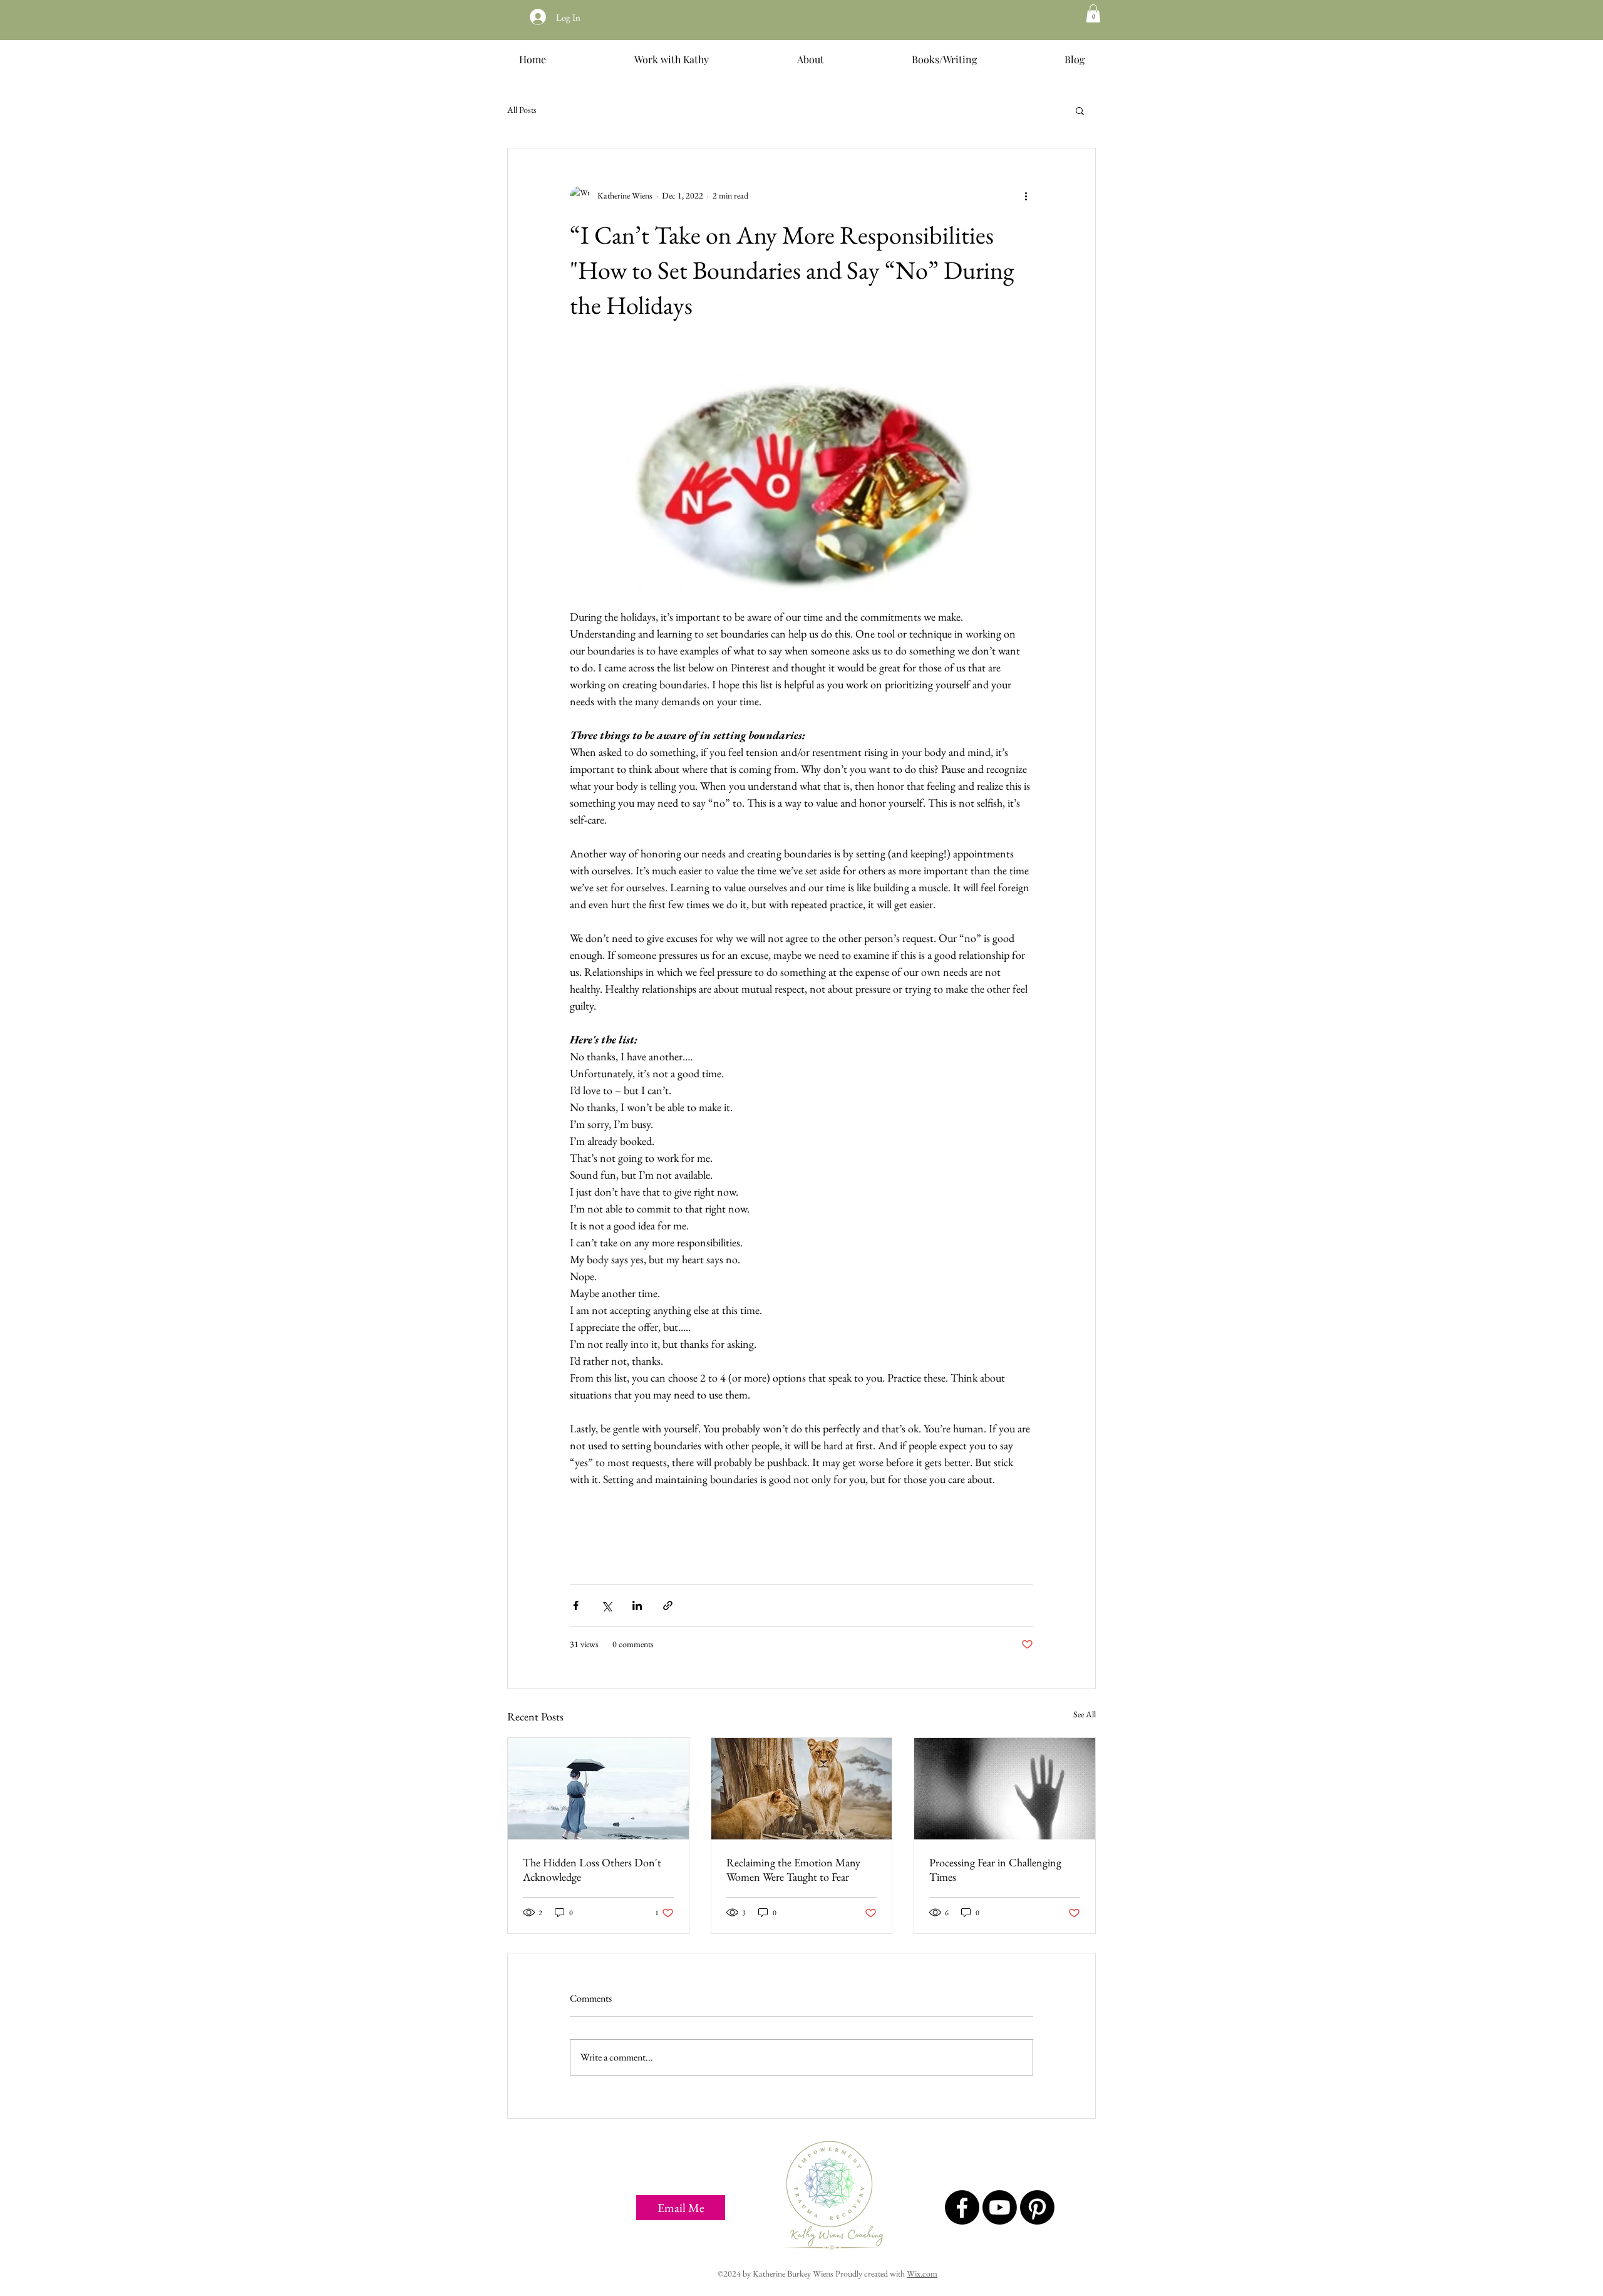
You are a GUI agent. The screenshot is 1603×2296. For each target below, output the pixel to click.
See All (1085, 1714)
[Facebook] (962, 2207)
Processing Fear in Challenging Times (995, 1869)
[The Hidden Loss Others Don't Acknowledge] (598, 1789)
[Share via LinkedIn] (637, 1606)
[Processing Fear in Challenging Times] (1005, 1789)
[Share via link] (668, 1606)
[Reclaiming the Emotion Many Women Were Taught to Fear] (802, 1789)
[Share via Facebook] (576, 1606)
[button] (1093, 13)
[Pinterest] (1037, 2207)
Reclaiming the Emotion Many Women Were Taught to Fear (793, 1869)
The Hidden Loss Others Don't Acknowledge (592, 1869)
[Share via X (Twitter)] (606, 1606)
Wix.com (922, 2273)
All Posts (522, 110)
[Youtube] (1000, 2207)
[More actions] (1026, 196)
